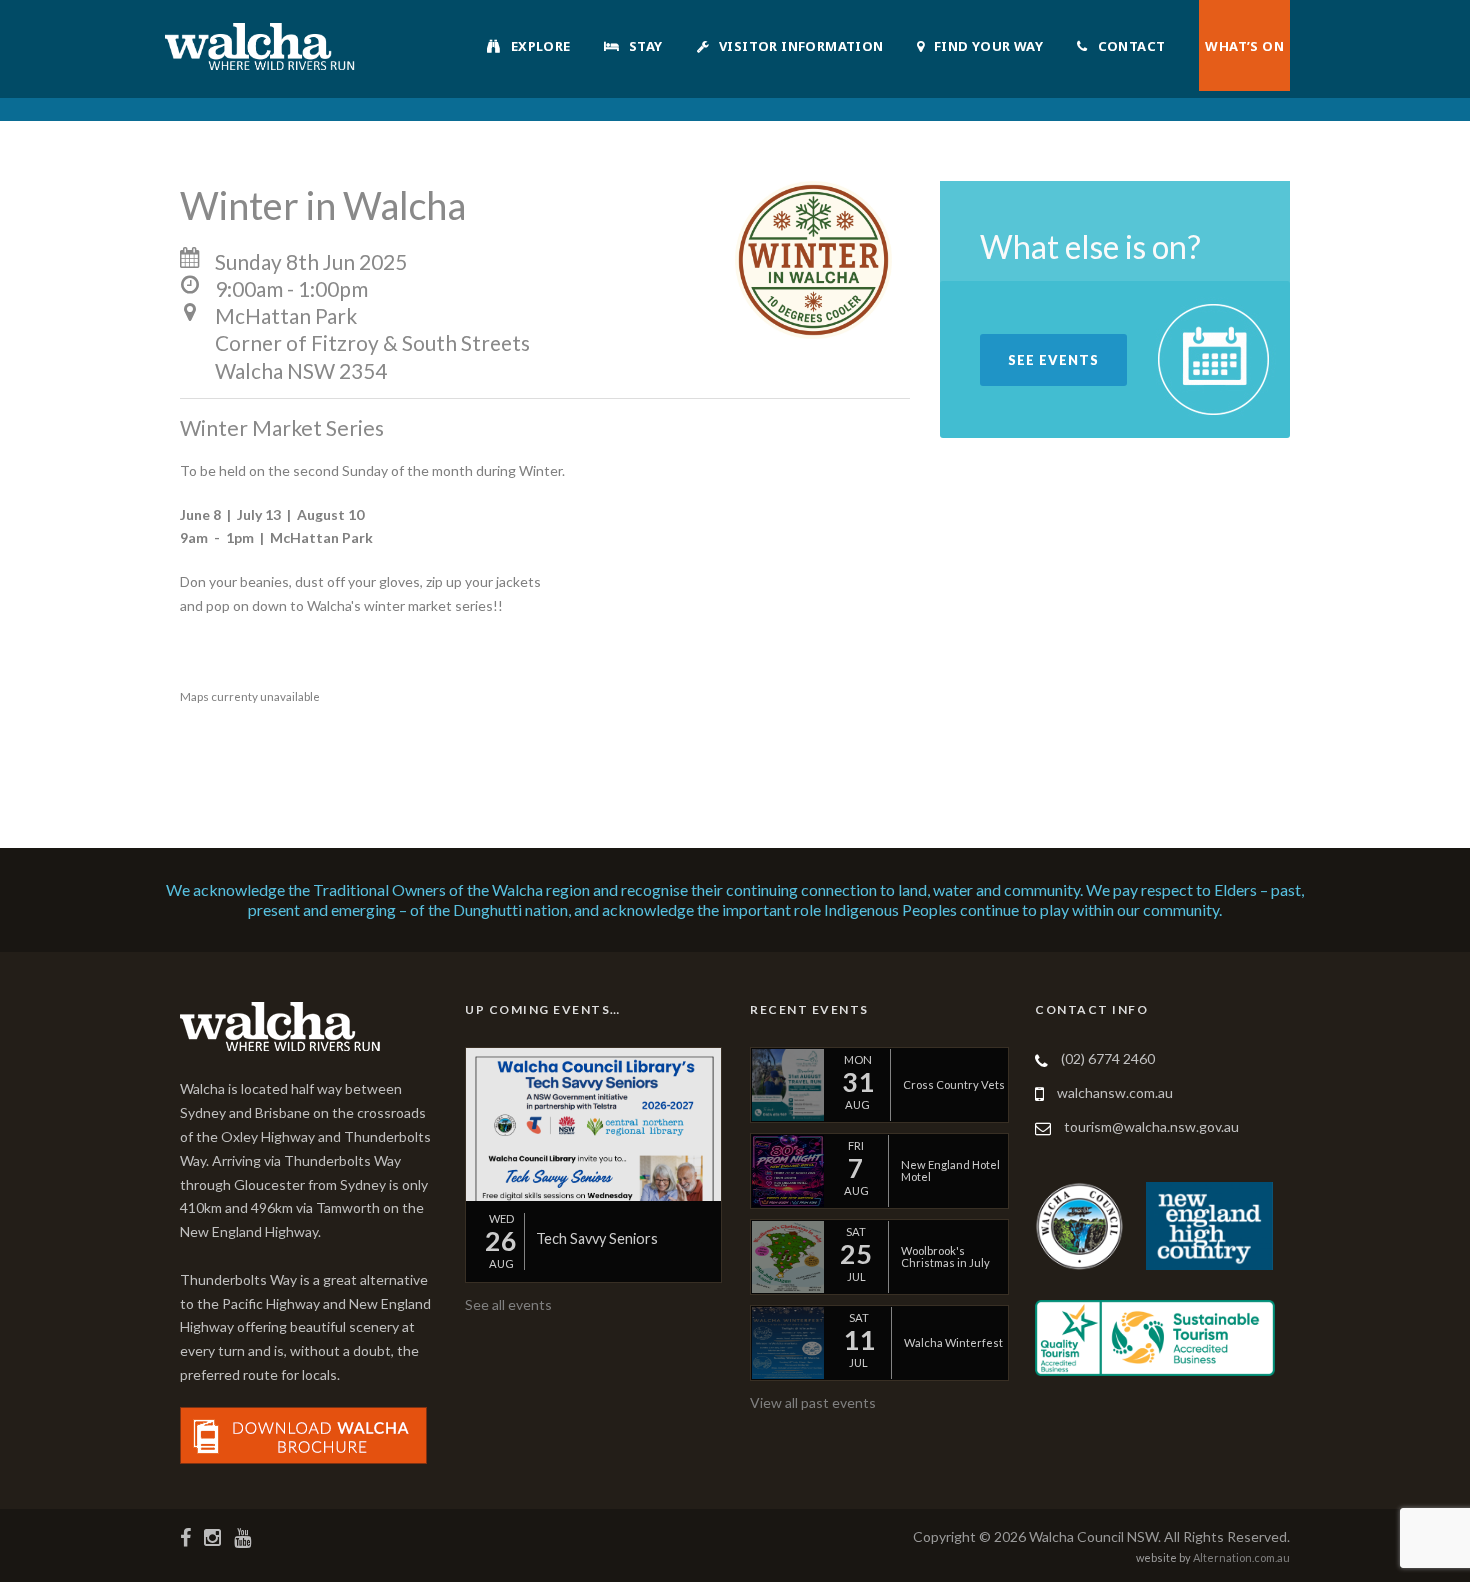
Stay (646, 46)
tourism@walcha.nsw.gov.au (1151, 1126)
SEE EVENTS (1053, 360)
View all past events (813, 1402)
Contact (1132, 46)
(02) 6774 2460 (1108, 1058)
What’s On (1244, 46)
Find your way (988, 46)
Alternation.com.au (1241, 1557)
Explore (541, 46)
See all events (508, 1304)
